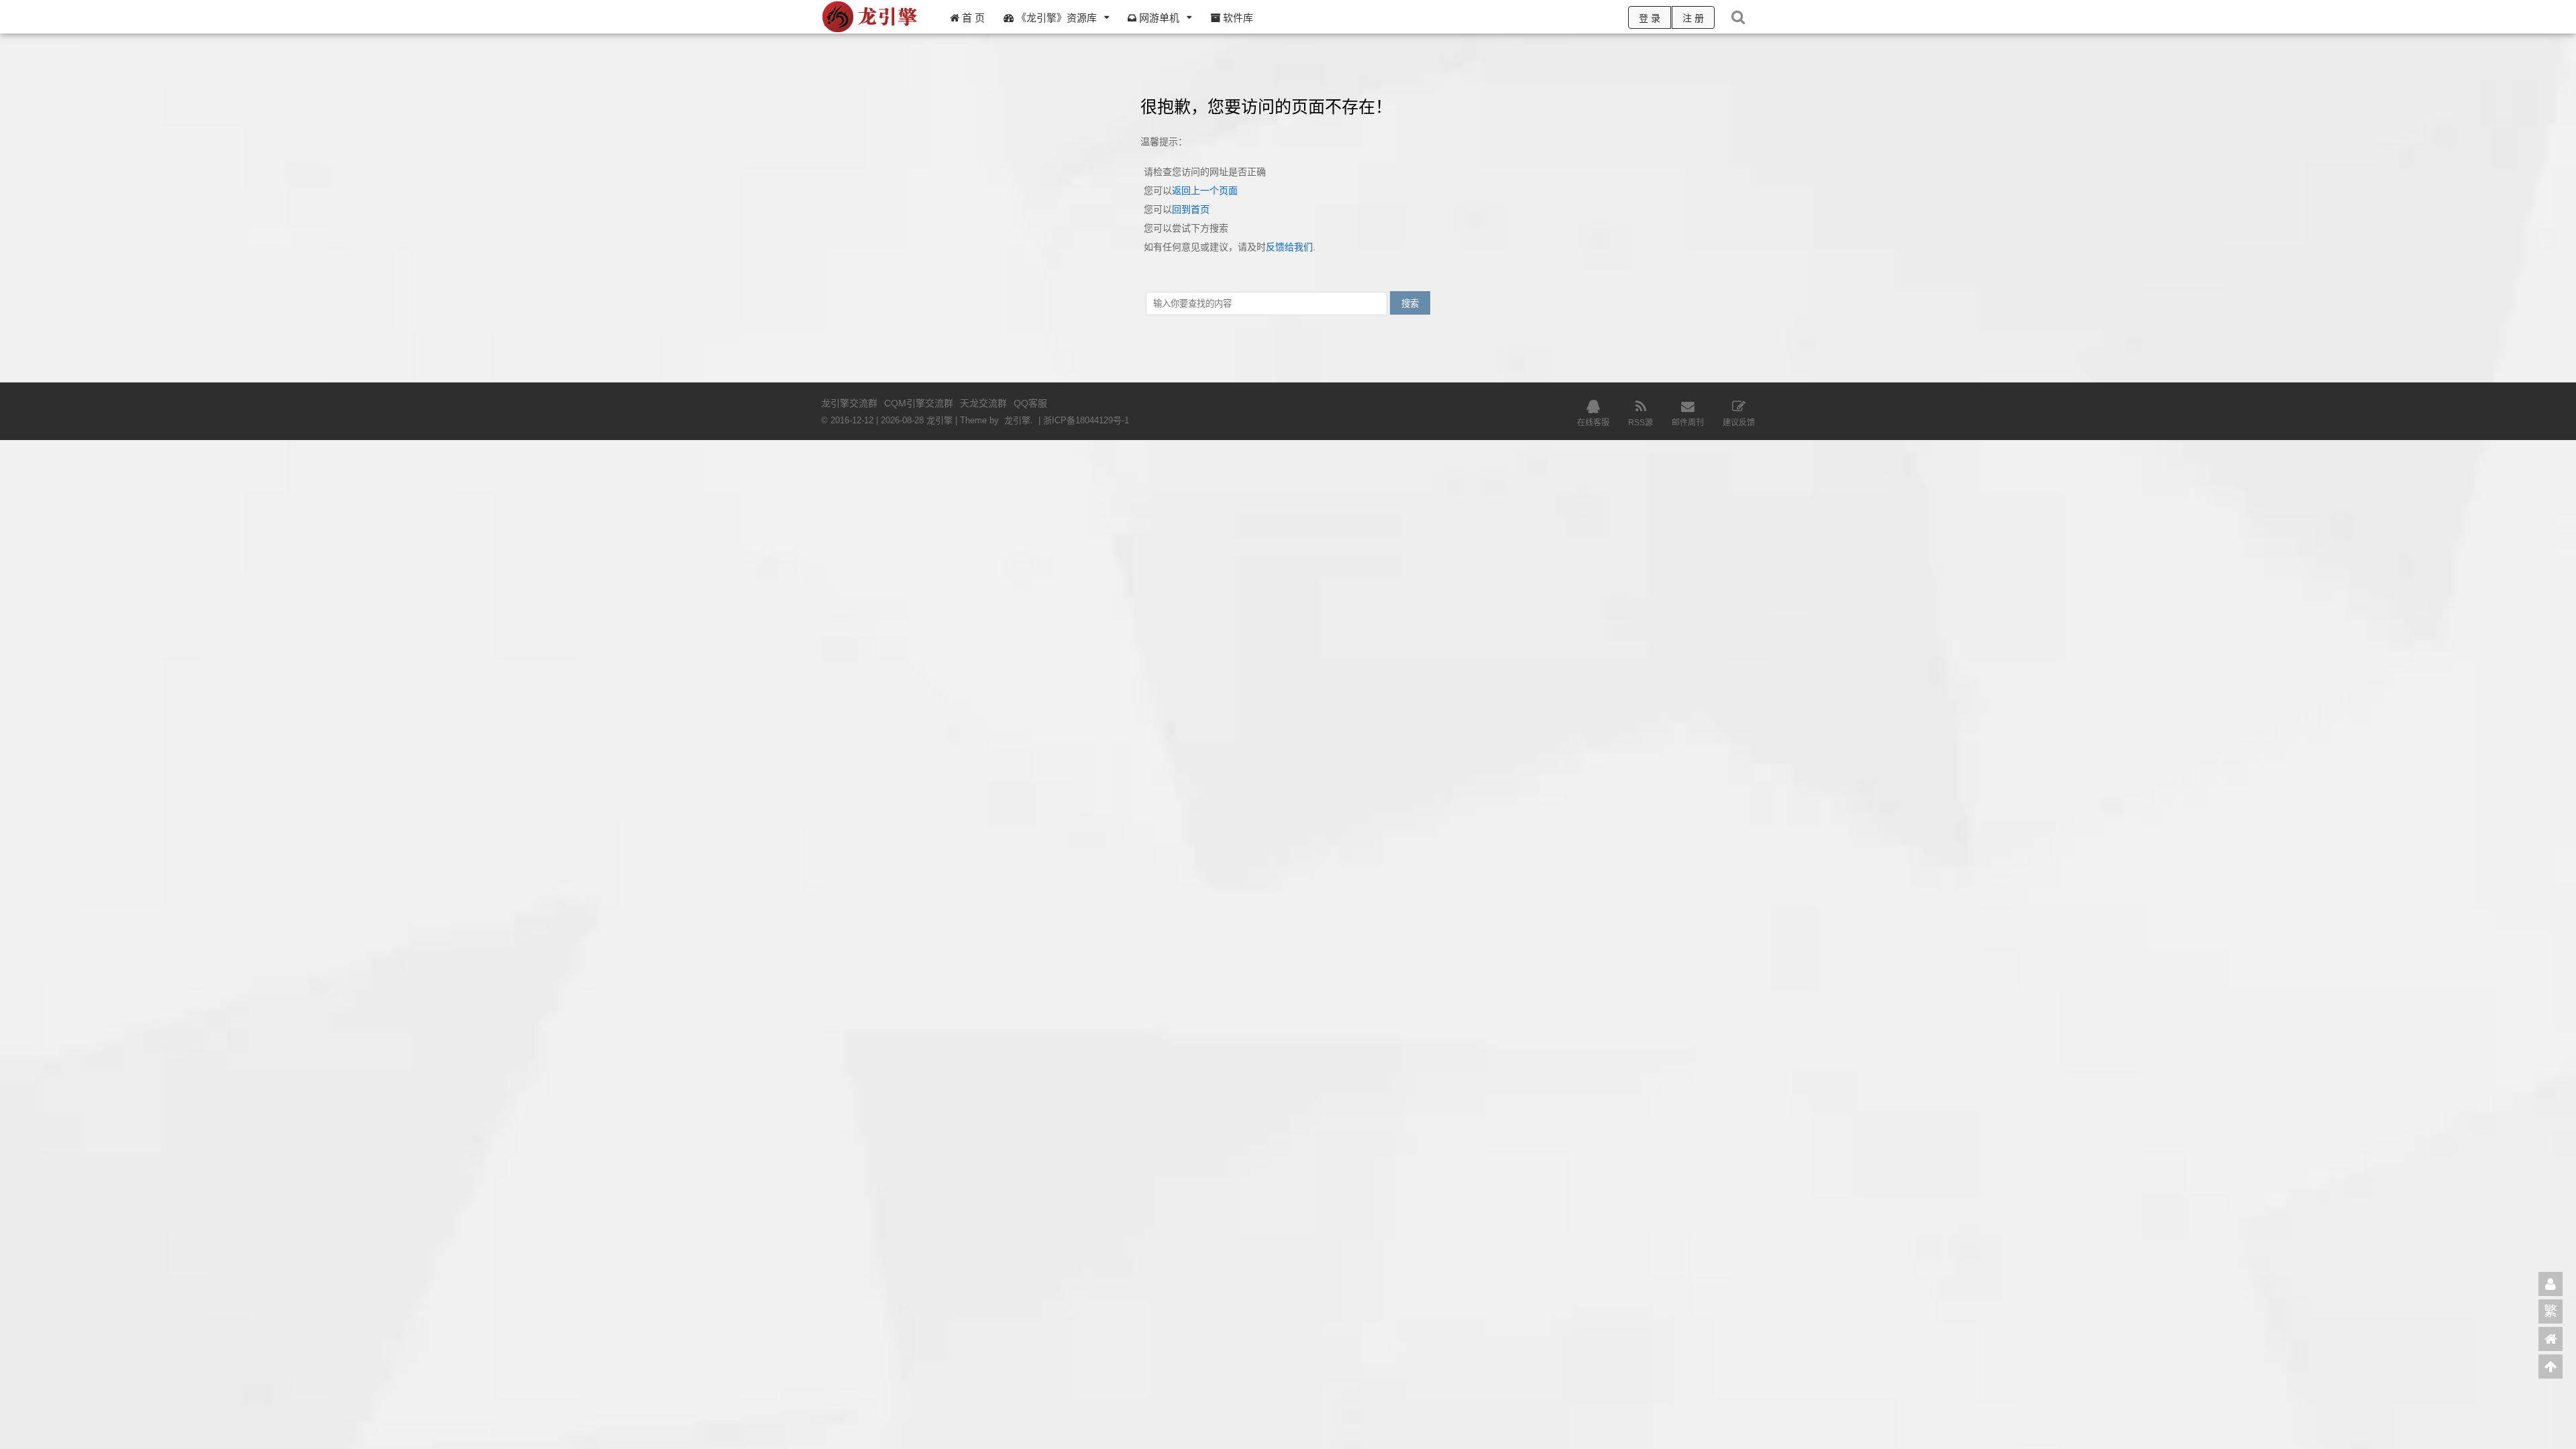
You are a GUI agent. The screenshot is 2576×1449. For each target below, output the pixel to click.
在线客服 (1593, 423)
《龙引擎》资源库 (1055, 18)
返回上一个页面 (1205, 191)
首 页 (972, 18)
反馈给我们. (1291, 247)
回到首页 (1191, 209)
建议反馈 (1739, 423)
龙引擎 (1017, 420)
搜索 (1410, 304)
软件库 (1237, 18)
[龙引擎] (871, 31)
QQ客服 (1030, 403)
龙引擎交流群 (849, 403)
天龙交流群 (983, 403)
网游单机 (1158, 18)
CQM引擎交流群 (919, 403)
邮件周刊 (1688, 423)
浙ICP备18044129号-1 (1086, 420)
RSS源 (1641, 423)
